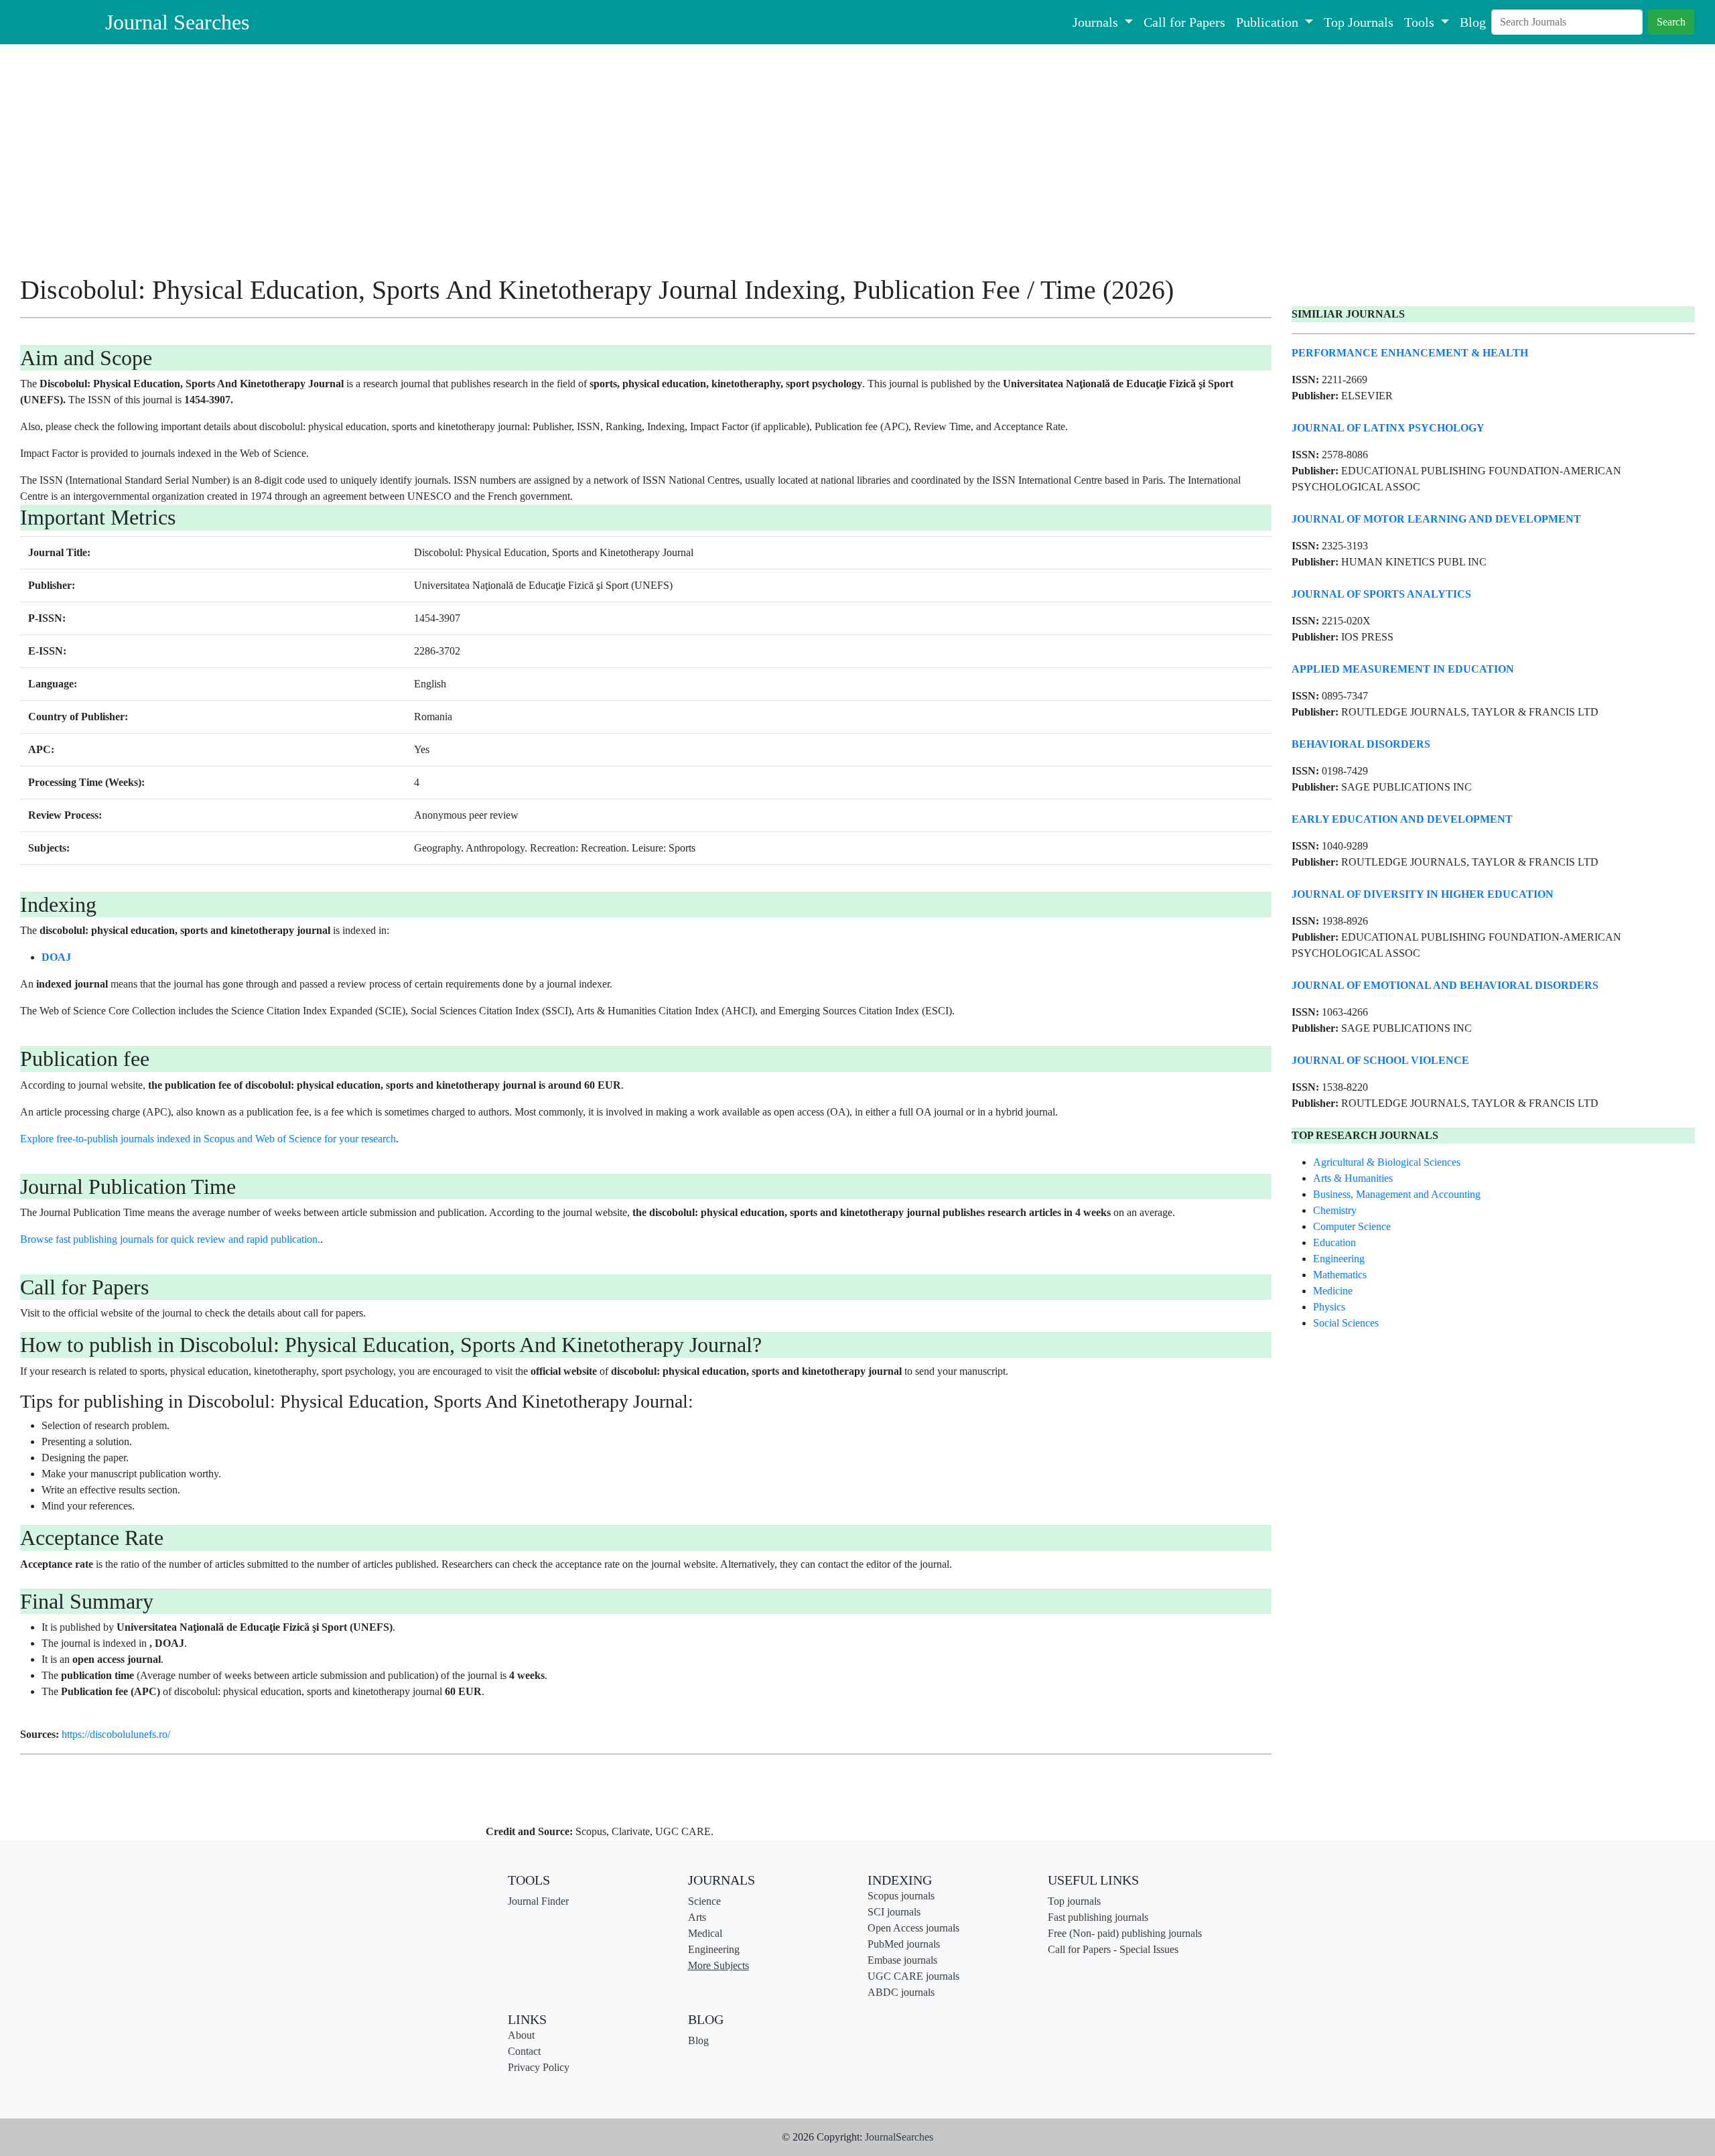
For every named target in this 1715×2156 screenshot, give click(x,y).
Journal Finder (538, 1901)
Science (704, 1901)
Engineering (1339, 1259)
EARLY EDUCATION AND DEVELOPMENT (1402, 819)
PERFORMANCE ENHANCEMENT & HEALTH (1410, 353)
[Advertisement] (422, 164)
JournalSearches (899, 2137)
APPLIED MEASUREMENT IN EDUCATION (1403, 669)
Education (1334, 1242)
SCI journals (894, 1912)
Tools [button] (1421, 22)
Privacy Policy (539, 2067)
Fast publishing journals (1098, 1917)
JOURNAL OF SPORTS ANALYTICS (1381, 594)
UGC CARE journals (913, 1976)
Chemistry (1335, 1210)
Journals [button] (1097, 22)
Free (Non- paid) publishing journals (1125, 1933)
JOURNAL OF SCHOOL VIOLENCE (1380, 1060)
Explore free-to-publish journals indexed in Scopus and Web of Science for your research (208, 1139)
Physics (1329, 1307)
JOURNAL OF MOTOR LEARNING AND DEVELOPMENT (1436, 519)
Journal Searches (177, 22)
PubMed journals (904, 1944)
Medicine (1333, 1291)
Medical (705, 1933)
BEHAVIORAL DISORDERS (1361, 744)
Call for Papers (1184, 22)
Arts (697, 1917)
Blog (1473, 22)
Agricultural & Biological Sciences (1387, 1162)
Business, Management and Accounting (1397, 1194)
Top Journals (1359, 22)
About (521, 2035)
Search (1671, 22)
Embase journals (902, 1960)
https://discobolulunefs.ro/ (116, 1734)
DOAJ (56, 957)
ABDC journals (901, 1992)
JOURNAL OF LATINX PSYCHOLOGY (1388, 428)
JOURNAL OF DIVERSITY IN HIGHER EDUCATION (1423, 894)
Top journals (1074, 1901)
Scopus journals (901, 1896)
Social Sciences (1346, 1323)
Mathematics (1340, 1275)
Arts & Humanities (1353, 1178)
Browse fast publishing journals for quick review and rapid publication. (170, 1239)
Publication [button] (1269, 22)
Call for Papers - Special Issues (1113, 1949)
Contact (524, 2051)
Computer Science (1352, 1226)
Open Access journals (913, 1928)
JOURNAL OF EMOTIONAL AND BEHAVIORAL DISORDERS (1445, 985)
